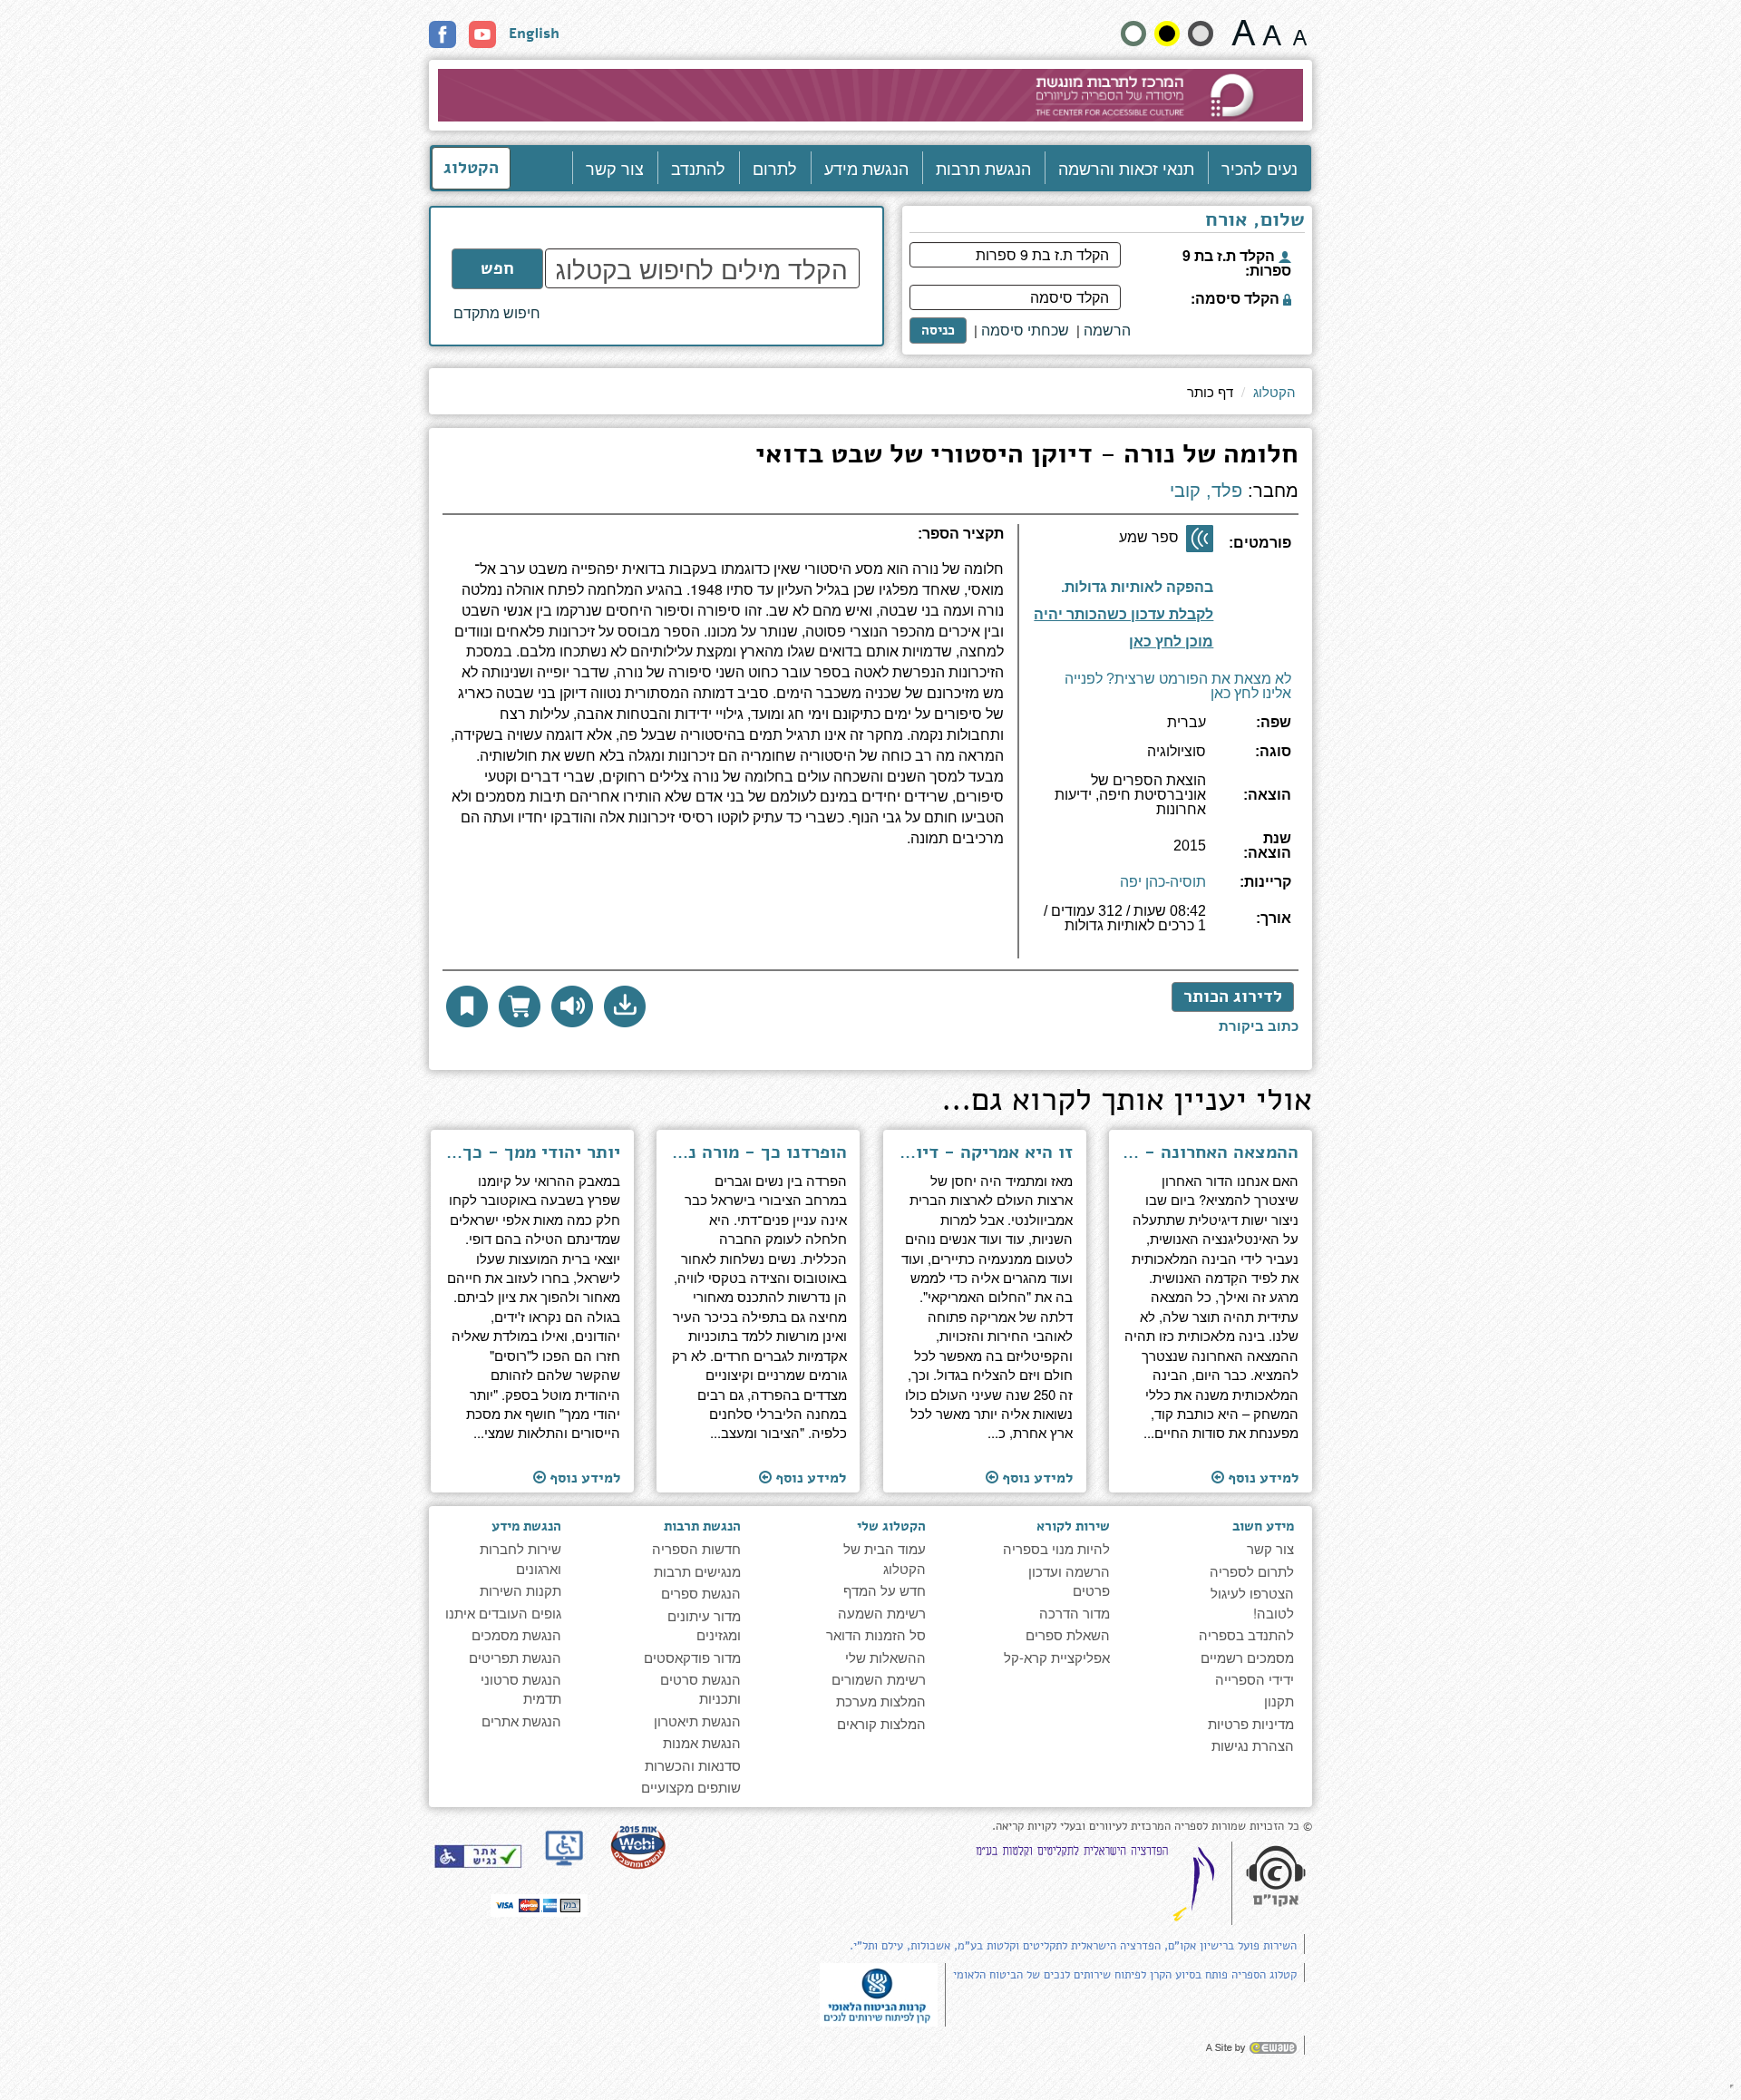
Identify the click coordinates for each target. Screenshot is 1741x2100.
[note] (879, 1993)
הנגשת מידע (866, 168)
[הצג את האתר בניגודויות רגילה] (1133, 34)
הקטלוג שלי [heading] (891, 1526)
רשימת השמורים (879, 1679)
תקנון (1279, 1701)
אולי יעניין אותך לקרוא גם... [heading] (1127, 1103)
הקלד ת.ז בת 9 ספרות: (1237, 261)
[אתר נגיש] (478, 1856)
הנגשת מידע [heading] (526, 1526)
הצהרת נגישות (1253, 1745)
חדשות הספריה (696, 1548)
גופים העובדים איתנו (503, 1613)
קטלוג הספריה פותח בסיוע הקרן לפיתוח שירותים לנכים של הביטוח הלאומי (1125, 1975)
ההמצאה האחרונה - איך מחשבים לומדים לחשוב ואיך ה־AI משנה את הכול (1211, 1152)
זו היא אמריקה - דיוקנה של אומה (984, 1152)
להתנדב (698, 168)
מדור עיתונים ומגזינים (704, 1625)
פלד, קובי (1206, 491)
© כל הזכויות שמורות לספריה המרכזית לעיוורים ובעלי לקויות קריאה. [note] (1152, 1827)
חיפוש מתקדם (497, 313)
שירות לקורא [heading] (1073, 1526)
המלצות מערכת (881, 1701)
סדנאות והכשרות (693, 1765)
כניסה (938, 330)
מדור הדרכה (1075, 1613)
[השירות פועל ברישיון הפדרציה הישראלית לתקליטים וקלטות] (1099, 1883)
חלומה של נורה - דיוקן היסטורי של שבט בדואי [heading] (1027, 457)
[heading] (723, 541)
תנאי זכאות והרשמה (1126, 168)
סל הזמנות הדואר (876, 1634)
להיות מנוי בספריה (1056, 1548)
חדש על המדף (885, 1590)
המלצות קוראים (881, 1723)
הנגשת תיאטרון (697, 1721)
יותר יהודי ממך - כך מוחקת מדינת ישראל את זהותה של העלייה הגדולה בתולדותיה (533, 1152)
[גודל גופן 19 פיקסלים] (1272, 33)
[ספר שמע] (1200, 539)
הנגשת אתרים (521, 1721)
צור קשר (615, 168)
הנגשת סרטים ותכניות (700, 1688)
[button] (625, 1006)
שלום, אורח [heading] (1255, 221)
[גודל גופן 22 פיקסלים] (1244, 33)
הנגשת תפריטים (515, 1657)
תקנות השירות (520, 1590)
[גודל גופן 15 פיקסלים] (1300, 33)
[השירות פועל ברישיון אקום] (1276, 1878)
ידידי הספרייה (1255, 1679)
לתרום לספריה (1252, 1571)
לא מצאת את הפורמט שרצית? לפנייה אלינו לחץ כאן (1178, 686)
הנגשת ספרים (701, 1593)
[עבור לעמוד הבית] (871, 95)
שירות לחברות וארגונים (520, 1558)
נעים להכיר (1260, 168)
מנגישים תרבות (697, 1571)
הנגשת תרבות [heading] (702, 1526)
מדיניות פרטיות (1251, 1723)
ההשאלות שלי (885, 1657)
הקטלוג (471, 168)
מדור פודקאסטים (692, 1657)
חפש (497, 268)
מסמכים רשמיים (1247, 1657)
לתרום (775, 168)
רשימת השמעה (882, 1613)
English (534, 34)
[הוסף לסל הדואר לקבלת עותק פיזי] (520, 1006)
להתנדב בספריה (1246, 1634)
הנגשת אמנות (702, 1742)
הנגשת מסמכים (516, 1634)
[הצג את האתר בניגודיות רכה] (1201, 34)
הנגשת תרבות (983, 168)
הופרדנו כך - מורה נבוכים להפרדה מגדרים (759, 1152)
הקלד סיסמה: (1237, 297)
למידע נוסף (1261, 1478)
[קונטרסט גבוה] (1167, 34)
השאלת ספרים (1068, 1634)
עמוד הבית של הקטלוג (885, 1558)
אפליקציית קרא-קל (1057, 1657)
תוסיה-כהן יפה (1163, 882)
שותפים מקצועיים (691, 1787)
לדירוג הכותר (1233, 997)
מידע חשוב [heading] (1263, 1526)
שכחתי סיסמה (1025, 330)
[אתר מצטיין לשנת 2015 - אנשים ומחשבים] (637, 1847)
